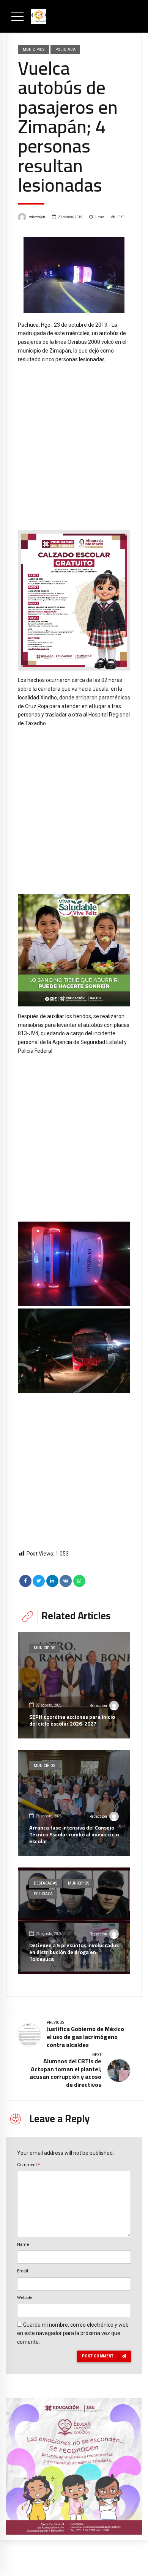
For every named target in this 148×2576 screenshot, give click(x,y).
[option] (74, 275)
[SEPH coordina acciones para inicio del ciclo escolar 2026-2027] (74, 1685)
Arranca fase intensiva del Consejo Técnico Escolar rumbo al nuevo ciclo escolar (74, 1834)
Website (25, 2297)
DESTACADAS (46, 1883)
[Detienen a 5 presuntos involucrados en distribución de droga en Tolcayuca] (74, 1921)
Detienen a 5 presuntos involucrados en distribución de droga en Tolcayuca (74, 1952)
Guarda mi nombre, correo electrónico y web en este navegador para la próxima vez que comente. (73, 2334)
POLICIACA (65, 49)
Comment (28, 2165)
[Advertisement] (74, 441)
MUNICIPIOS (34, 49)
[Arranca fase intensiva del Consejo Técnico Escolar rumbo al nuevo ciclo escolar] (74, 1803)
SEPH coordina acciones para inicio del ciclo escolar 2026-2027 (72, 1720)
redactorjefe (37, 217)
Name (23, 2244)
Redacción (98, 1706)
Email (23, 2271)
